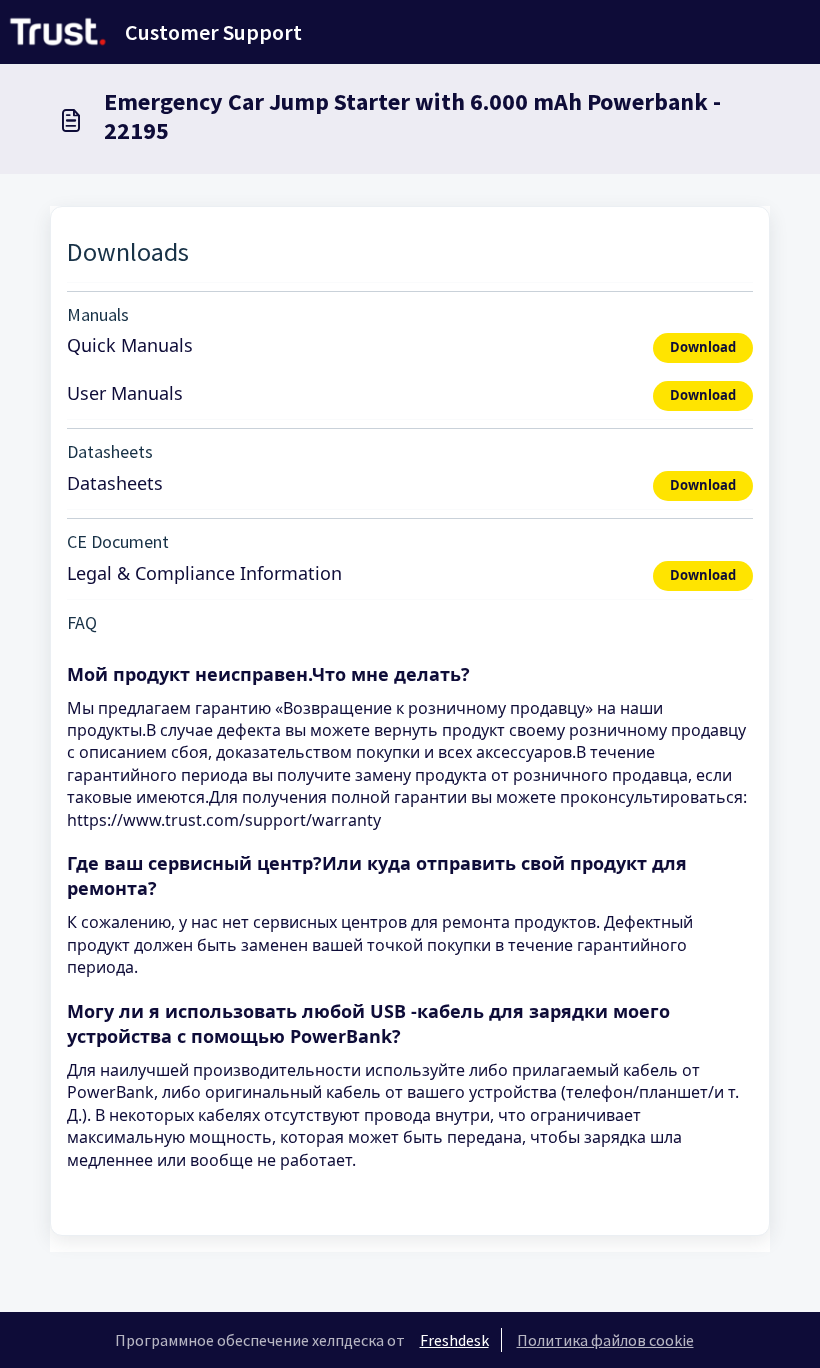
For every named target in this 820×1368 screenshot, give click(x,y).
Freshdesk (454, 1340)
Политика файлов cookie (605, 1340)
